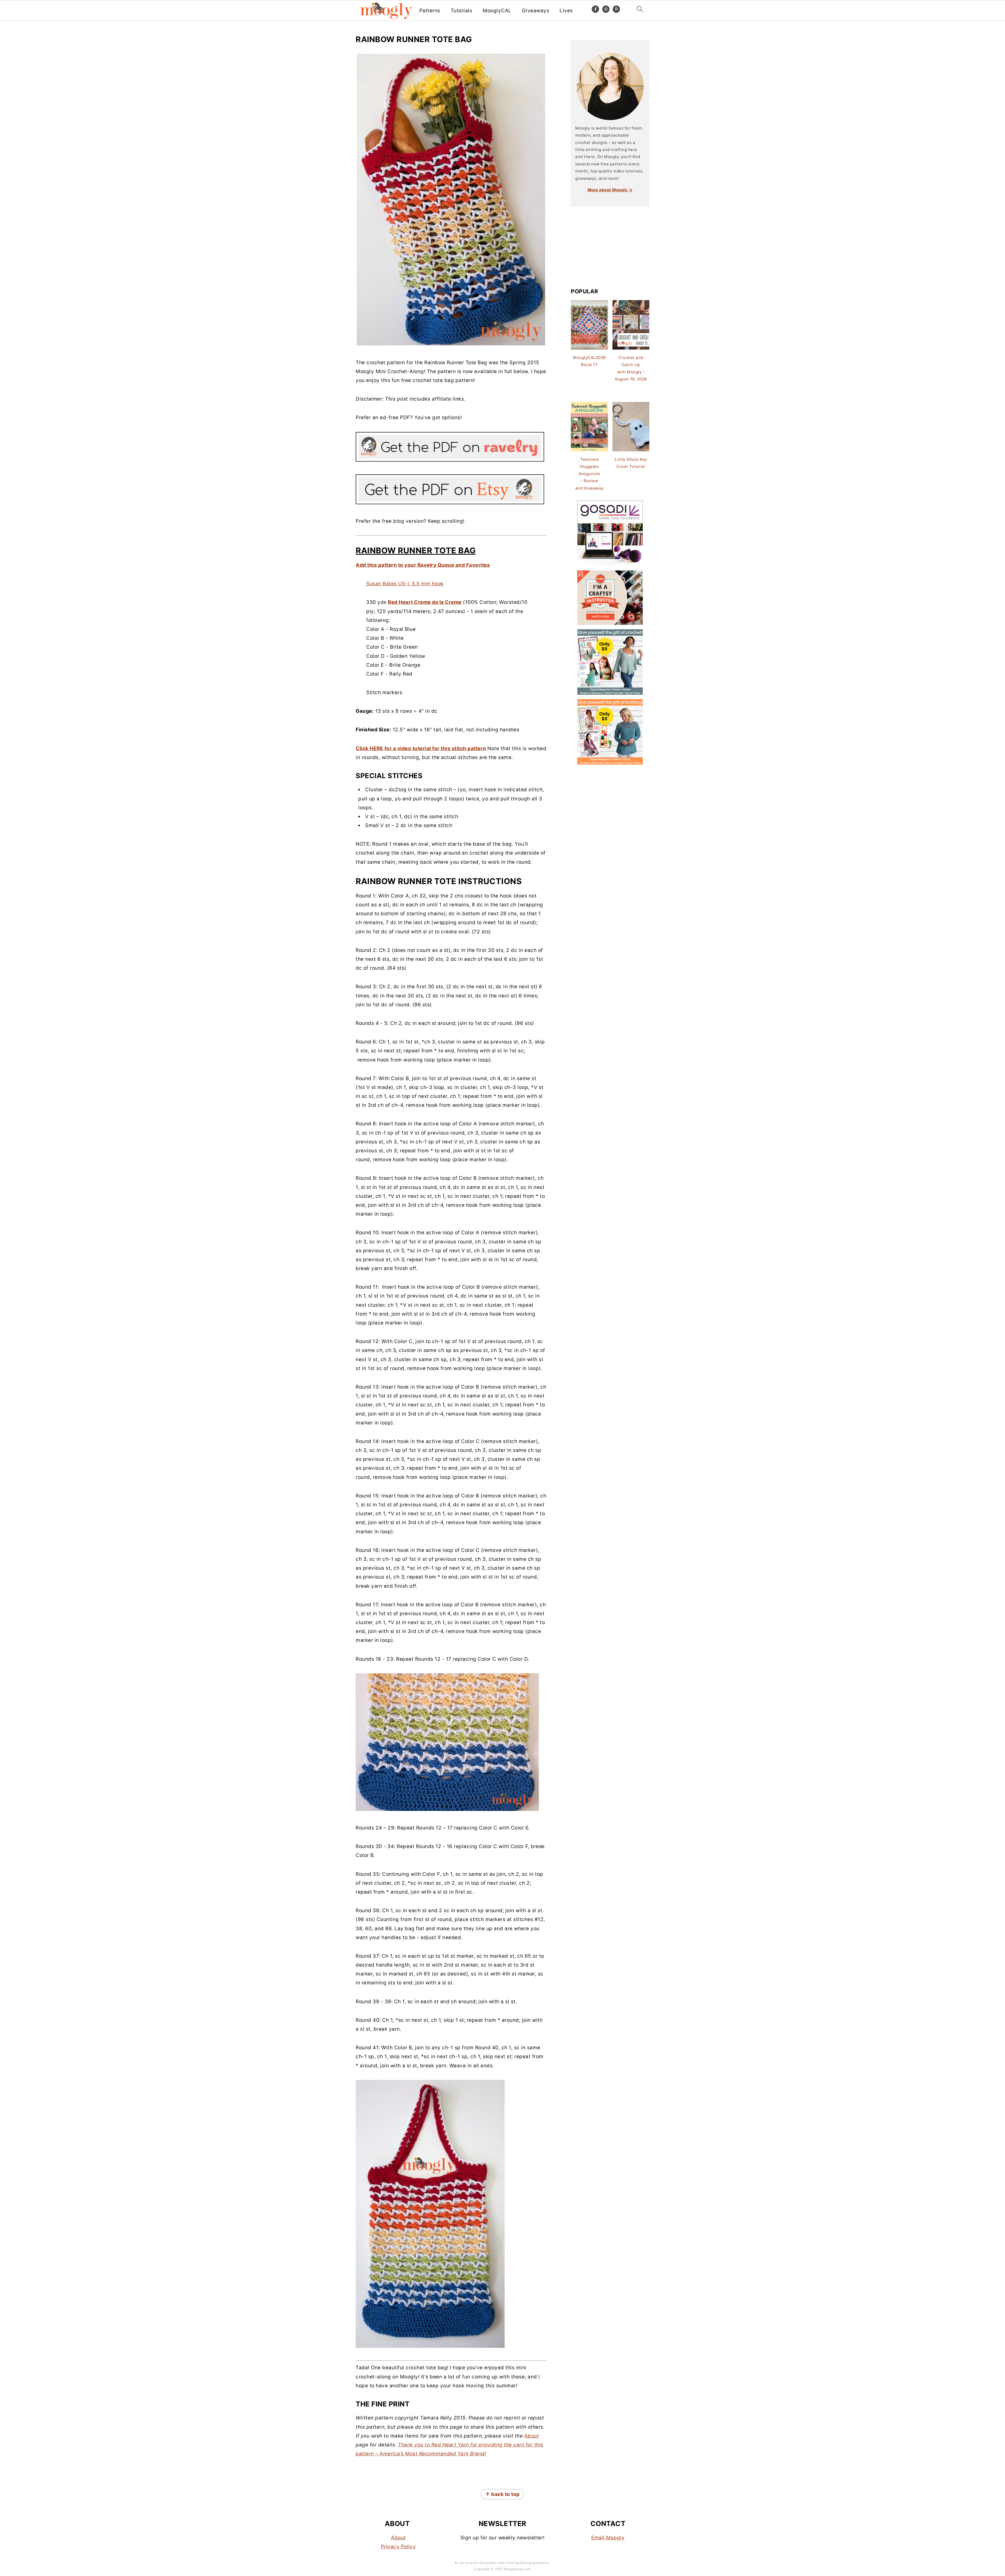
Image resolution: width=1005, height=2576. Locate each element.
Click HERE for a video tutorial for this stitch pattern (421, 748)
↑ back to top (502, 2494)
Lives (566, 11)
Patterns (430, 11)
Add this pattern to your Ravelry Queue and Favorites (423, 565)
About (532, 2436)
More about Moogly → (610, 190)
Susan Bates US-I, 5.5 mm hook (405, 584)
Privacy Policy (398, 2547)
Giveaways (536, 11)
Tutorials (462, 11)
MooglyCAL (497, 11)
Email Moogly (608, 2538)
